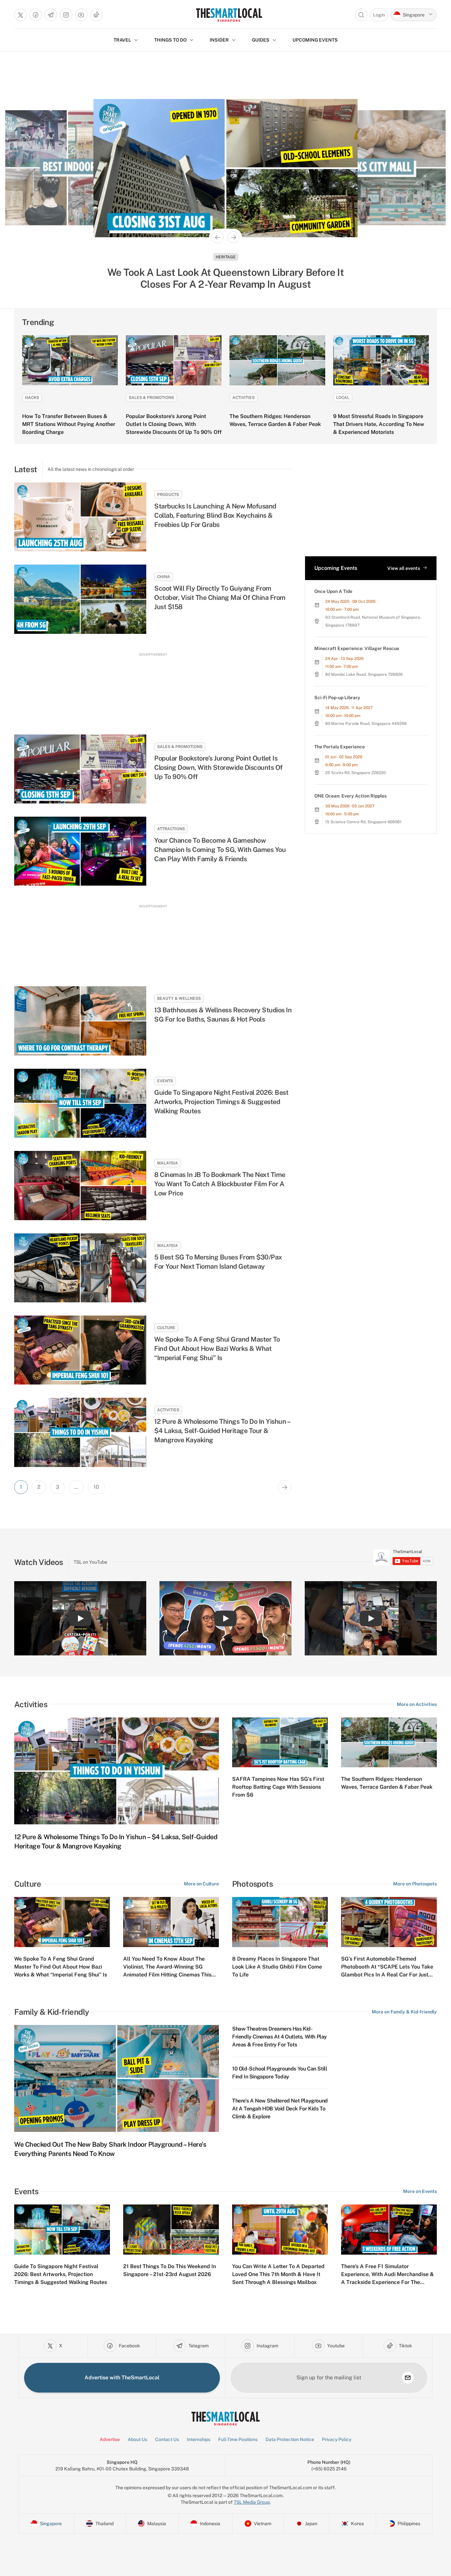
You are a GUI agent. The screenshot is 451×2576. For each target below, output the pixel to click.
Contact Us (167, 2439)
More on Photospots (415, 1884)
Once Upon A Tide (333, 591)
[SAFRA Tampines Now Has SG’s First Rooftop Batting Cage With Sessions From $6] (280, 1743)
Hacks (32, 398)
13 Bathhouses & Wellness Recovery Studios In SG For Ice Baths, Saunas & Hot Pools (223, 1015)
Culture (166, 1328)
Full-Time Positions (238, 2439)
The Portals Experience (340, 747)
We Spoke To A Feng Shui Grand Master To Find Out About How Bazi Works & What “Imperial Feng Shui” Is (217, 1349)
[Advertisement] (153, 687)
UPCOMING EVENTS (315, 40)
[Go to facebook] (36, 15)
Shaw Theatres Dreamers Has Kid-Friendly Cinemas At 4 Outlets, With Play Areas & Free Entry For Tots (279, 2037)
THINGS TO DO (170, 40)
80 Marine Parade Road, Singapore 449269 (366, 724)
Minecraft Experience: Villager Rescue (357, 648)
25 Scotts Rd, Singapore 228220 (355, 773)
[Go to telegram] (51, 15)
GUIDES (261, 40)
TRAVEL (122, 40)
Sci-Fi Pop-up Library (337, 698)
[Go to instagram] (66, 15)
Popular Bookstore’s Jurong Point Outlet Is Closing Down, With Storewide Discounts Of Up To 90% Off (174, 424)
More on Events (420, 2191)
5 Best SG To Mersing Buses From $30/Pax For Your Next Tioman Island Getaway (218, 1262)
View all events (404, 568)
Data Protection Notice (290, 2439)
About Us (138, 2439)
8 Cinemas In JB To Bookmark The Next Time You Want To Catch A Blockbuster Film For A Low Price (220, 1184)
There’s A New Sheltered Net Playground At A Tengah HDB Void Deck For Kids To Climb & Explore (280, 2109)
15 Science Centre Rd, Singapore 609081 (363, 822)
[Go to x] (20, 15)
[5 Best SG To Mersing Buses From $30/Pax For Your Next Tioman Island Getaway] (80, 1268)
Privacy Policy (337, 2439)
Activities (243, 398)
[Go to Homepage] (229, 15)
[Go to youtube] (81, 15)
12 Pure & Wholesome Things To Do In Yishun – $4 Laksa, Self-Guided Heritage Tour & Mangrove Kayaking (222, 1431)
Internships (199, 2439)
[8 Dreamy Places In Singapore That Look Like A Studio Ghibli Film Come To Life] (280, 1922)
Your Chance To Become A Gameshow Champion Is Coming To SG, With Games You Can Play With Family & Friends (220, 850)
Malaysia (226, 257)
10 (96, 1487)
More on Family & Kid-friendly (404, 2012)
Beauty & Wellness (179, 998)
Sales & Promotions (151, 398)
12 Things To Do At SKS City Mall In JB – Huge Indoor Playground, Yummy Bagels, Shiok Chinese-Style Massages (226, 278)
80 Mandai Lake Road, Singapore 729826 (364, 674)
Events (165, 1081)
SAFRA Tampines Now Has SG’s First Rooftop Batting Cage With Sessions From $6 (278, 1787)
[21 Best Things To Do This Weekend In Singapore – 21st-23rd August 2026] (171, 2230)
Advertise (110, 2439)
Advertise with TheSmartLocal (122, 2378)
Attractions (171, 829)
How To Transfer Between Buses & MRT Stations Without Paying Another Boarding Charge (69, 424)
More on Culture (201, 1884)
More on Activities (417, 1704)
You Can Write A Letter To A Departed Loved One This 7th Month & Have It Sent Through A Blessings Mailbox (278, 2274)
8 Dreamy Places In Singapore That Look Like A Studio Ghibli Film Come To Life (277, 1967)
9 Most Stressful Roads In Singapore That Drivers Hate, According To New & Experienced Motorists (379, 424)
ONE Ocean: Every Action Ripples (350, 796)
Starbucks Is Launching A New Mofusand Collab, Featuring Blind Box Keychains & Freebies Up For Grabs (215, 515)
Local (343, 398)
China (164, 577)
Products (168, 495)
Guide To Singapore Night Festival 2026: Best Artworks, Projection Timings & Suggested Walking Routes (221, 1102)
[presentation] (403, 1557)
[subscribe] (408, 2378)
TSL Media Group (252, 2502)
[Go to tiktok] (96, 15)
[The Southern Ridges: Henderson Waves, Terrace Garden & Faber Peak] (277, 360)
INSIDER (219, 40)
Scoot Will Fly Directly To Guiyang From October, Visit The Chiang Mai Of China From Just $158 (220, 598)
